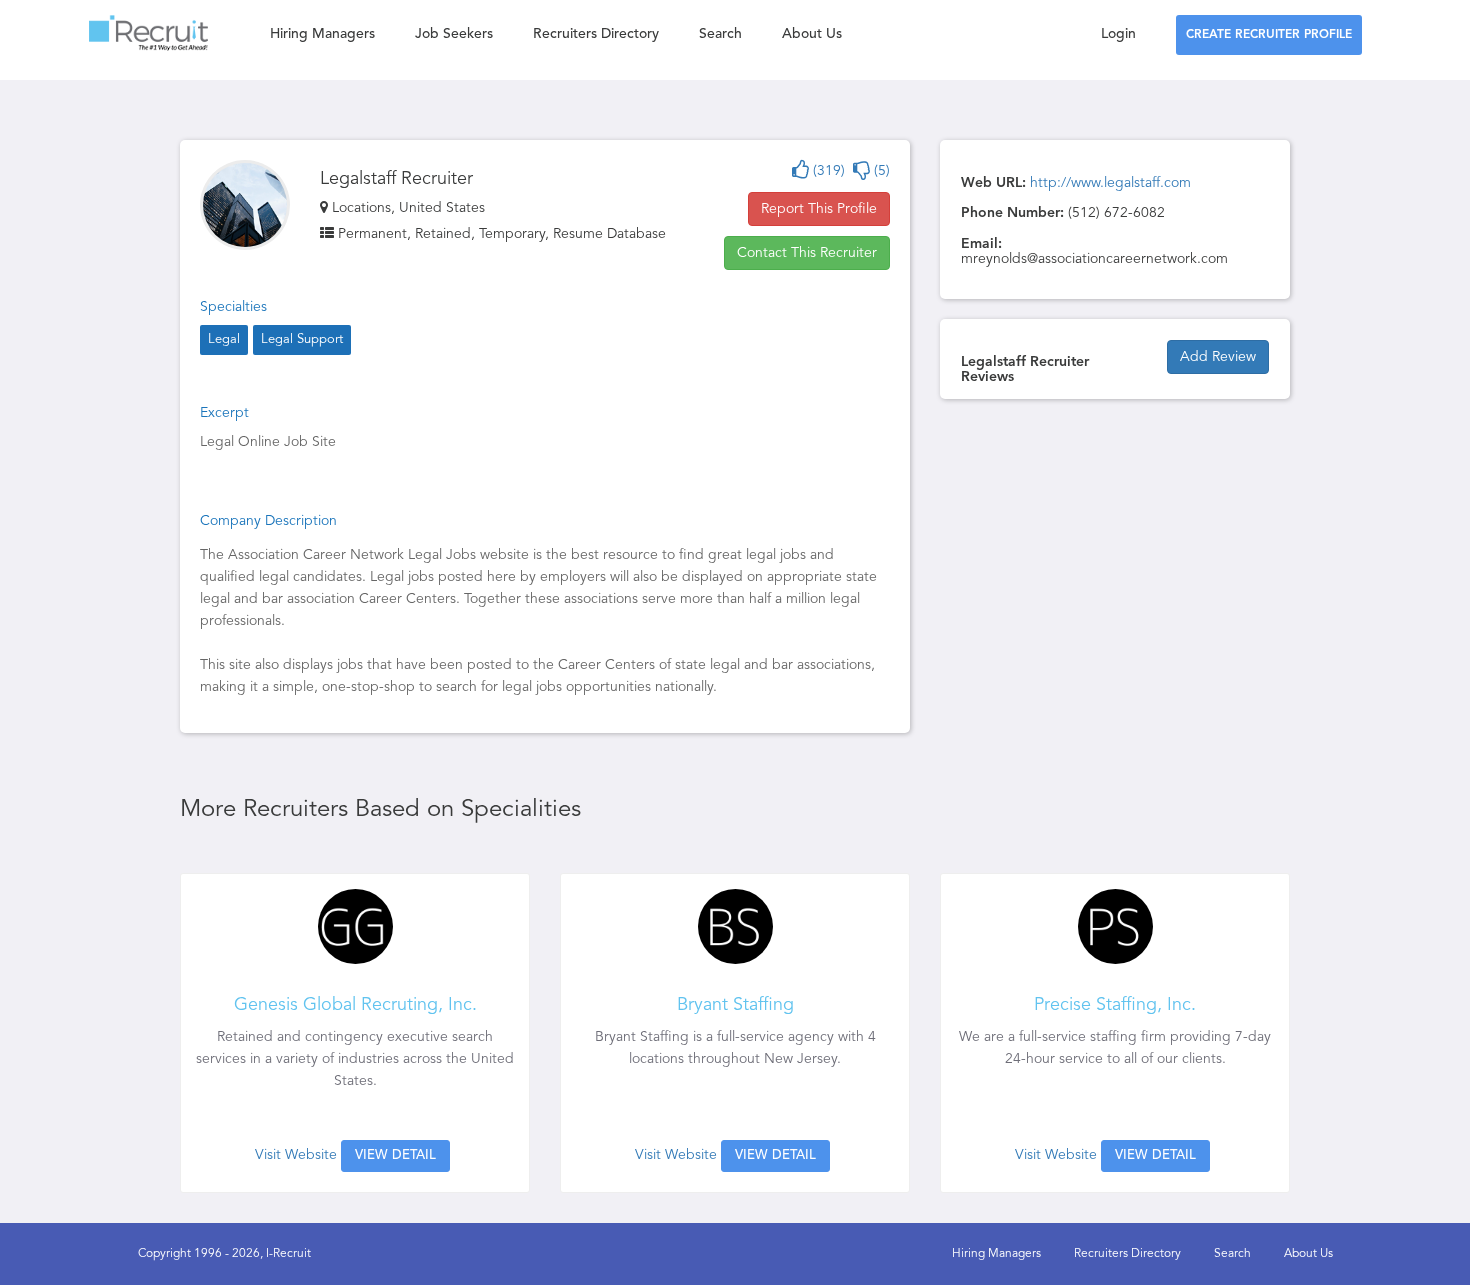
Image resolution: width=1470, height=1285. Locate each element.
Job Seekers (454, 34)
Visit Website (296, 1155)
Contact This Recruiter (807, 253)
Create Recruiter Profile (1269, 35)
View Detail (395, 1155)
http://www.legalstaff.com (1110, 183)
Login (1118, 34)
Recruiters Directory (596, 34)
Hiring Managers (322, 34)
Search (720, 34)
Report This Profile (819, 209)
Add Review (1218, 357)
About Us (812, 34)
